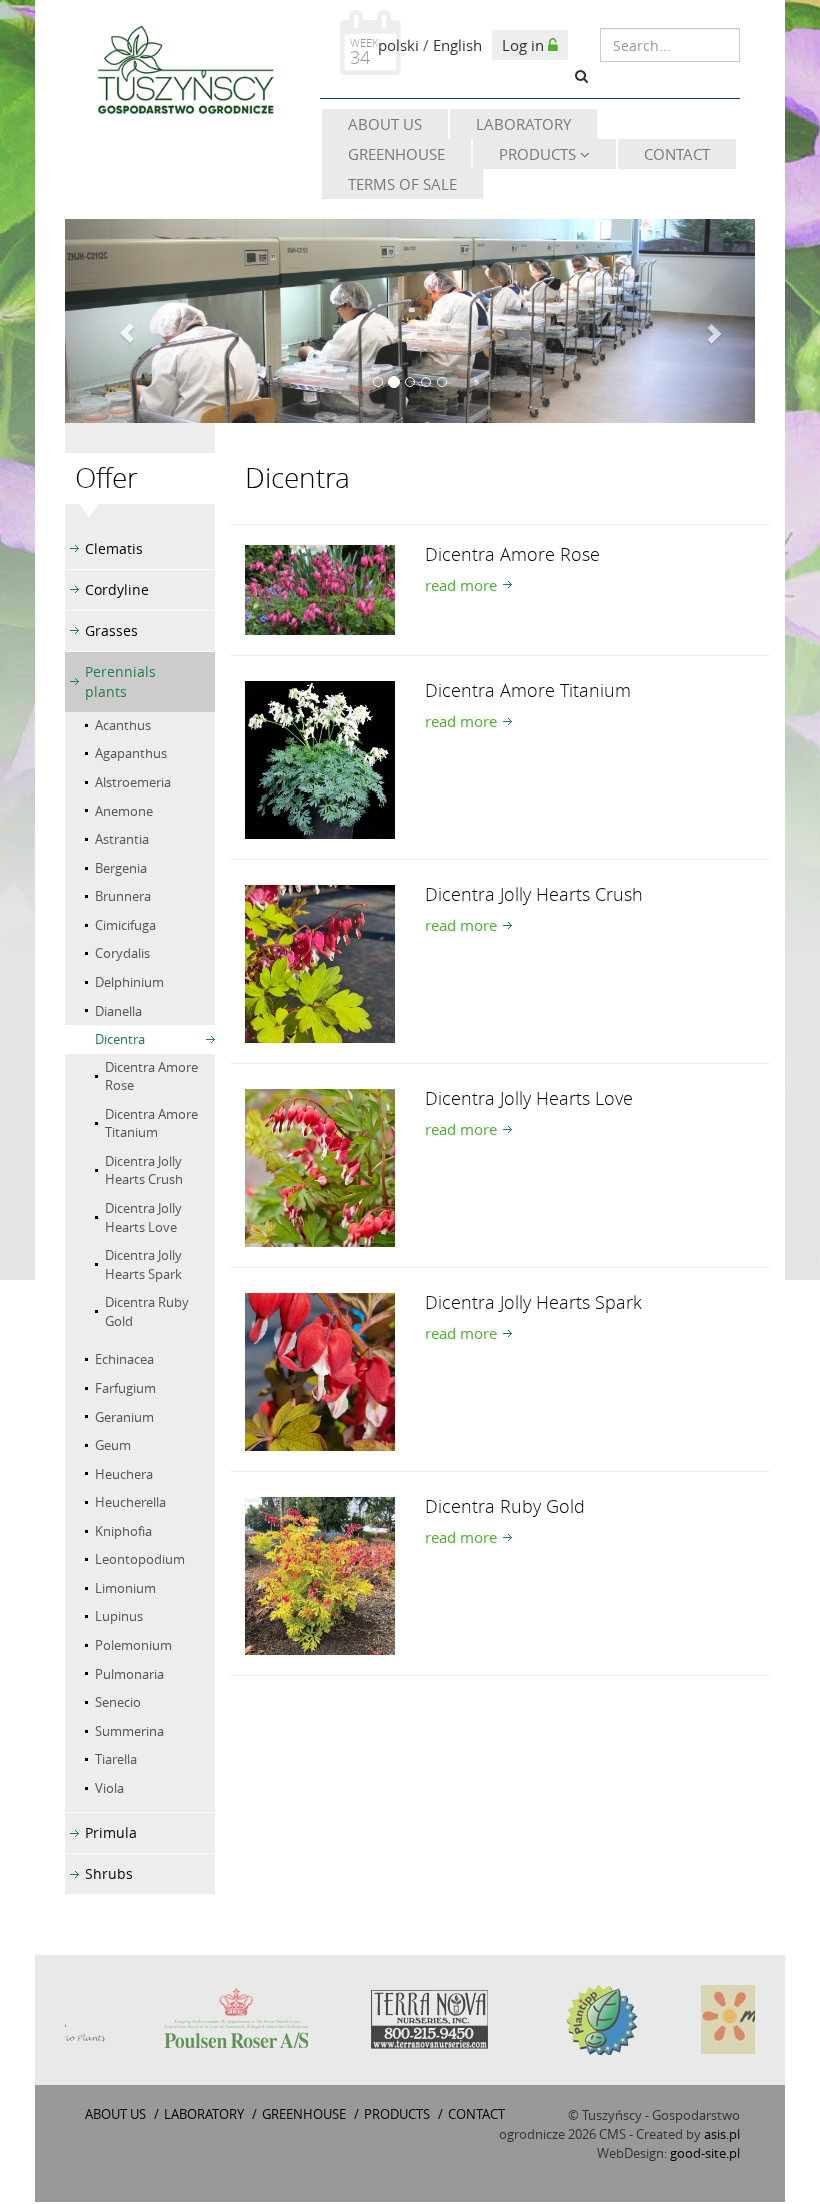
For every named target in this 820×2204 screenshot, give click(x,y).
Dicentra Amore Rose (151, 1076)
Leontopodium (140, 1559)
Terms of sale (402, 184)
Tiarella (116, 1759)
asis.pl (722, 2134)
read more (461, 585)
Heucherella (130, 1502)
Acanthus (123, 725)
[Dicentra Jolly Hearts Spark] (320, 1370)
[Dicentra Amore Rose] (320, 588)
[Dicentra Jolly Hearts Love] (320, 1166)
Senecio (118, 1702)
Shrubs (109, 1873)
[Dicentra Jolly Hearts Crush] (320, 962)
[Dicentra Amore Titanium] (320, 758)
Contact (677, 154)
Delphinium (129, 982)
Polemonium (133, 1645)
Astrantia (122, 839)
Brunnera (123, 896)
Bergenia (121, 868)
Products (539, 154)
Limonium (125, 1588)
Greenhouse (396, 154)
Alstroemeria (133, 782)
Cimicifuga (125, 925)
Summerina (129, 1731)
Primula (111, 1832)
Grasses (111, 630)
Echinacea (124, 1359)
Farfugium (125, 1388)
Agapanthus (131, 753)
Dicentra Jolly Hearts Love (143, 1217)
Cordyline (117, 589)
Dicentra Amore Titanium (151, 1123)
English (457, 45)
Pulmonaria (129, 1674)
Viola (109, 1788)
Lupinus (119, 1616)
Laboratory (523, 124)
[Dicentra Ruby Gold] (320, 1574)
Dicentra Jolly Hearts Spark (143, 1264)
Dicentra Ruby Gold (147, 1311)
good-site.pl (705, 2153)
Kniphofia (123, 1531)
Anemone (124, 811)
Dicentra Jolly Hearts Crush (144, 1170)
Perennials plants (120, 681)
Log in (525, 45)
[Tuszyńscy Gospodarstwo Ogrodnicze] (185, 72)
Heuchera (124, 1474)
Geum (113, 1445)
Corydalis (122, 953)
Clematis (114, 548)
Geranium (124, 1417)
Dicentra (120, 1039)
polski (398, 45)
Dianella (118, 1011)
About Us (385, 124)
